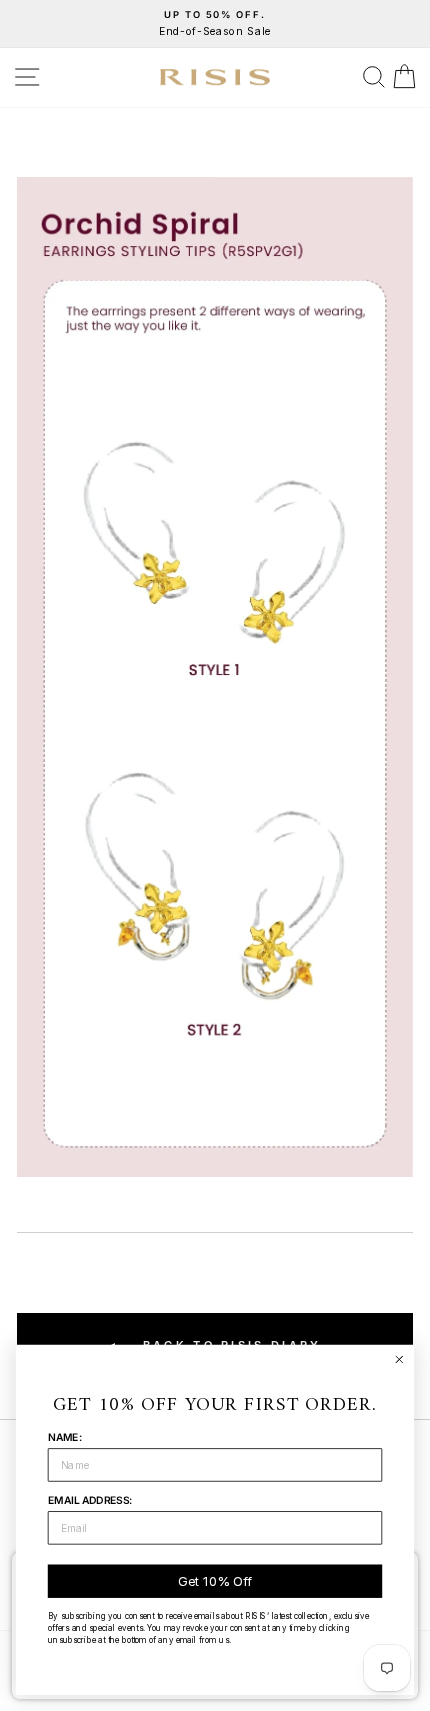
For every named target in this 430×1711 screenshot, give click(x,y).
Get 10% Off (214, 1581)
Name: (65, 1437)
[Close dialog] (399, 1359)
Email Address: (90, 1500)
